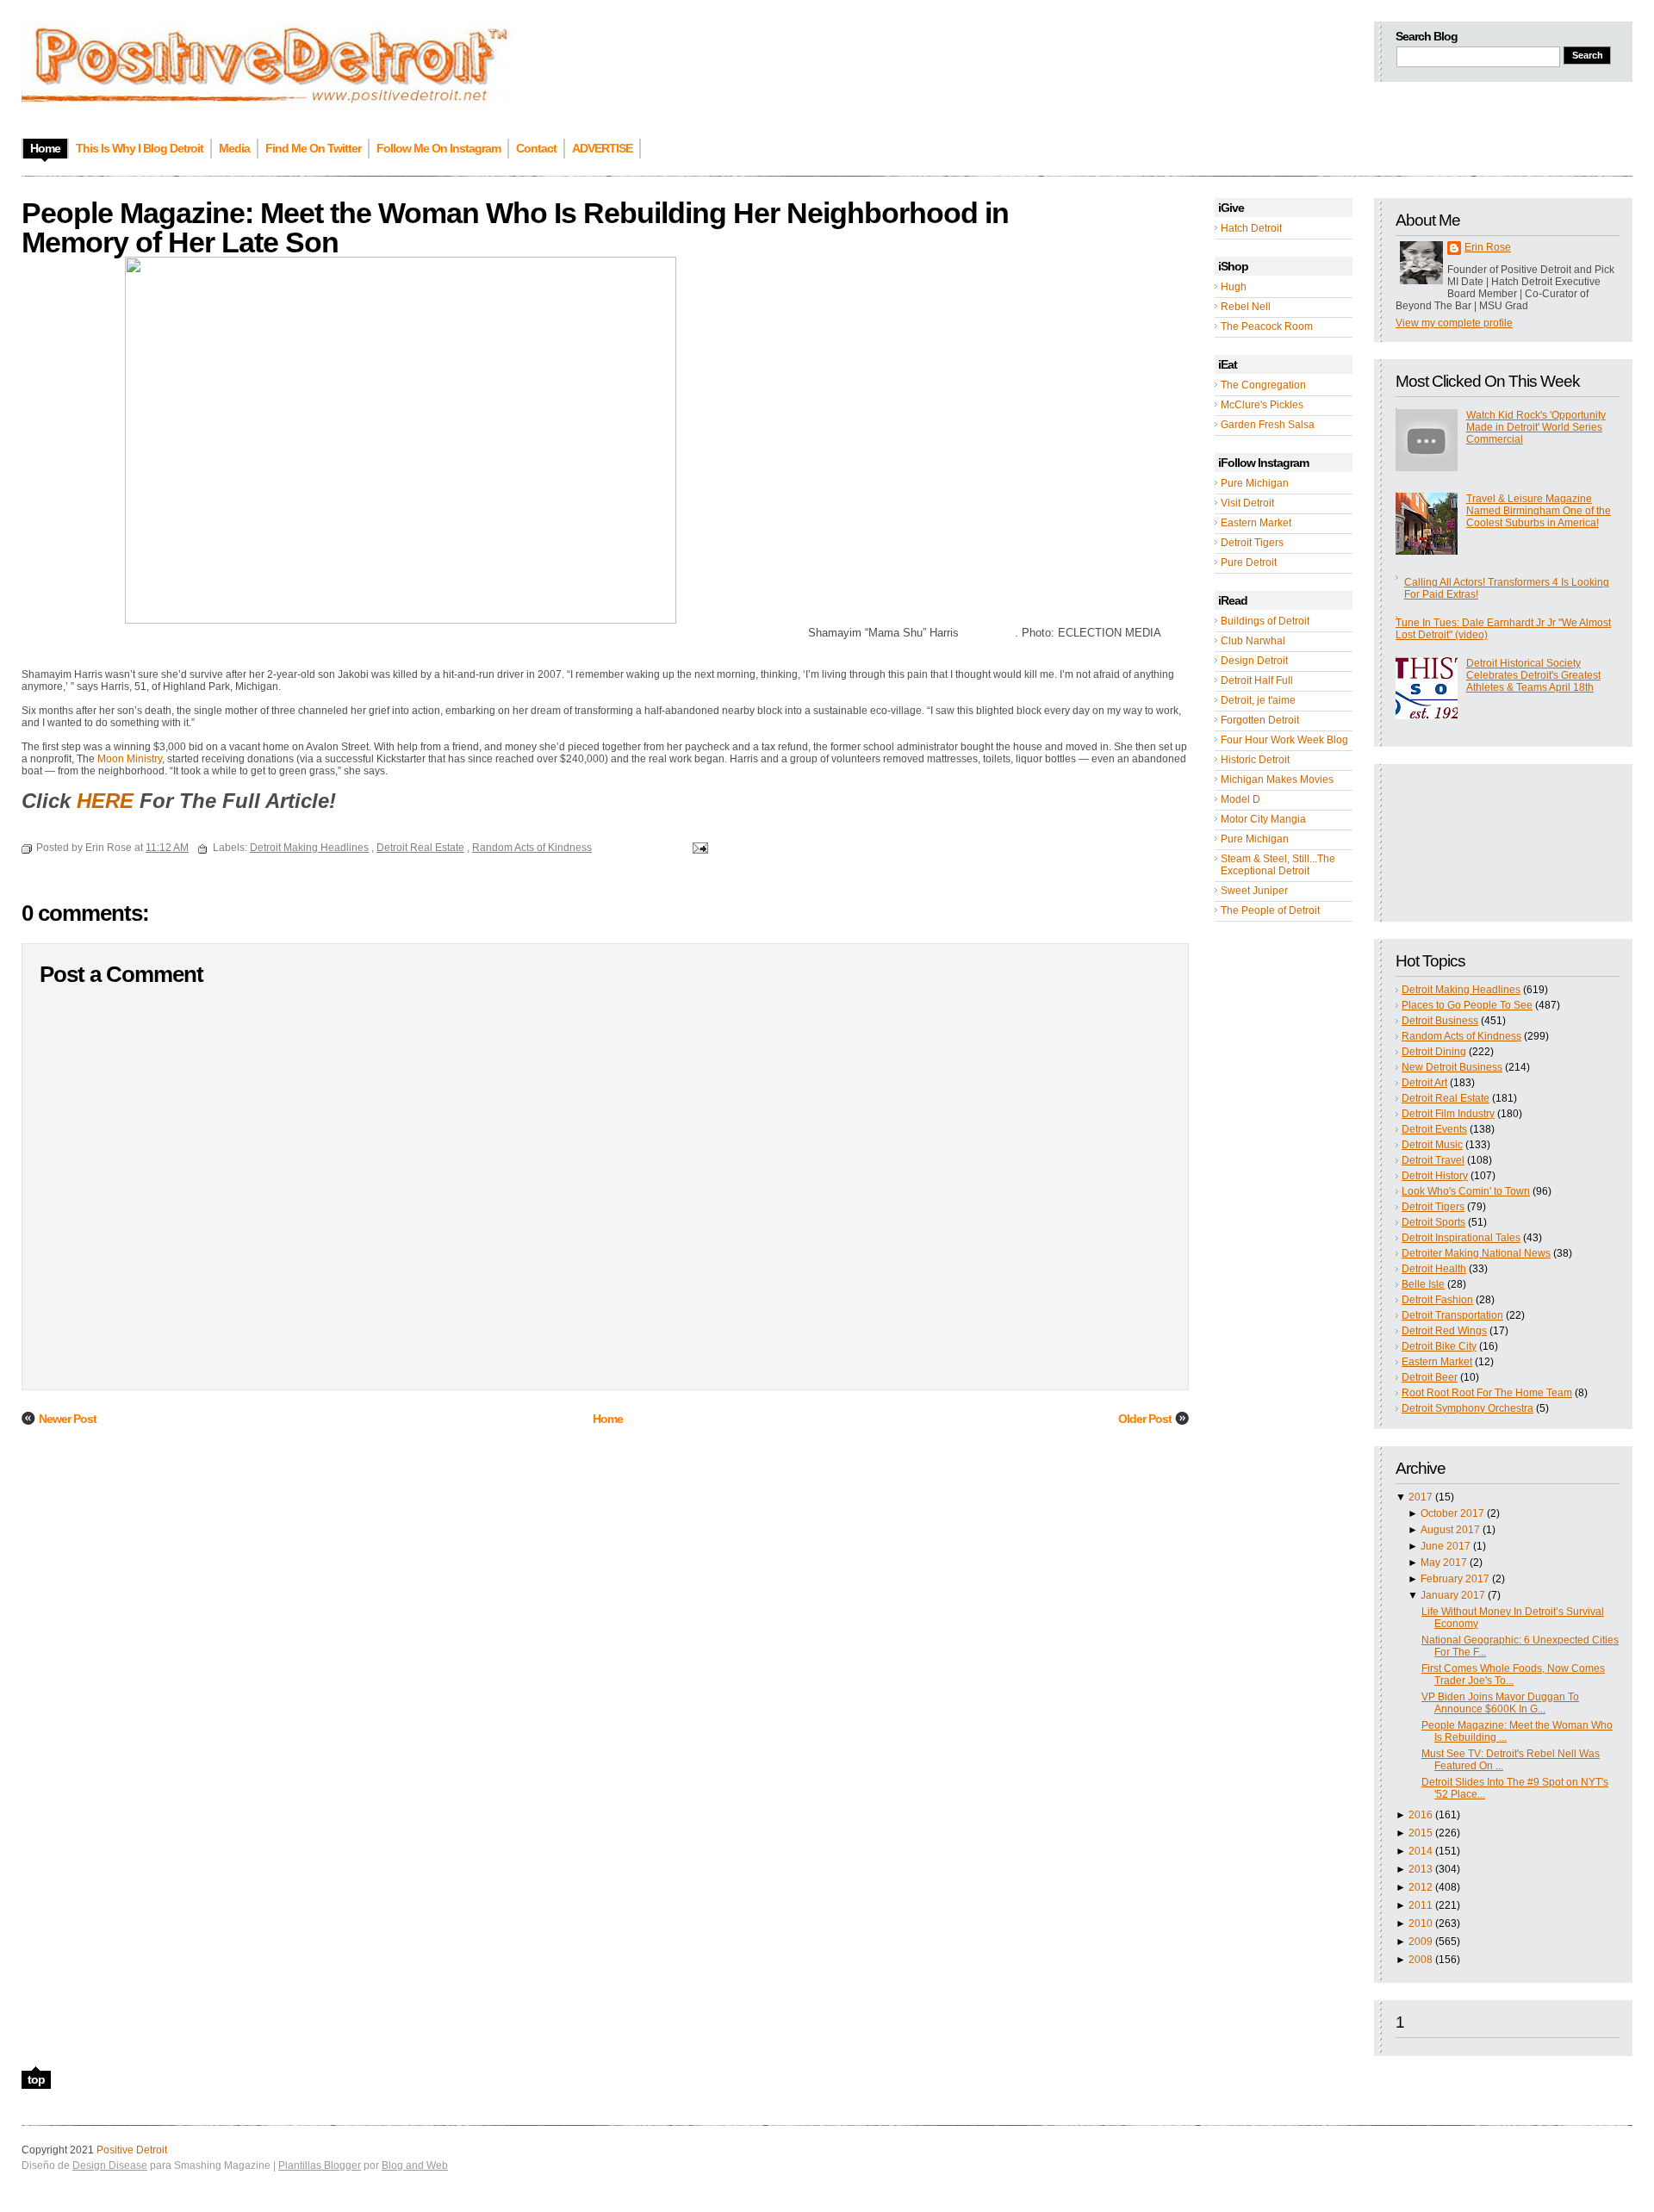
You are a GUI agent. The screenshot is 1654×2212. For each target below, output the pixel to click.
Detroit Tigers (1252, 543)
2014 (1421, 1851)
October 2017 (1452, 1513)
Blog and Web (415, 2165)
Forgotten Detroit (1260, 720)
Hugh (1234, 287)
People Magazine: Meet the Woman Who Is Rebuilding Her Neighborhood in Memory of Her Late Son (515, 227)
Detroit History (1435, 1176)
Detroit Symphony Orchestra (1467, 1408)
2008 (1421, 1960)
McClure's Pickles (1262, 405)
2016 (1421, 1815)
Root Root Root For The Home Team (1487, 1393)
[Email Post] (698, 848)
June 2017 (1446, 1546)
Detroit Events (1434, 1129)
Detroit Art (1424, 1083)
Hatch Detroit (1251, 228)
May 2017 (1444, 1563)
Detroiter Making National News (1476, 1253)
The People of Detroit (1270, 910)
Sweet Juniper (1254, 891)
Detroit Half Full (1257, 680)
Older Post (1145, 1419)
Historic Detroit (1255, 760)
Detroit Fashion (1437, 1300)
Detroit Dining (1434, 1052)
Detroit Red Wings (1444, 1331)
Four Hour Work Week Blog (1284, 740)
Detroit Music (1432, 1145)
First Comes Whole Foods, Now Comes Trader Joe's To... (1513, 1675)
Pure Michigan (1255, 483)
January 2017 (1453, 1595)
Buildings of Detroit (1265, 621)
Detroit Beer (1430, 1377)
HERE (105, 801)
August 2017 (1450, 1530)
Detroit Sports (1433, 1222)
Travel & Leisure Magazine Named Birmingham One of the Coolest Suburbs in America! (1539, 511)
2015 (1421, 1833)
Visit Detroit (1247, 503)
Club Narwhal (1253, 641)
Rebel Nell (1246, 307)
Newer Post (68, 1419)
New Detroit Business (1452, 1067)
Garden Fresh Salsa (1268, 425)
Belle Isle (1423, 1284)
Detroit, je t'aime (1258, 700)
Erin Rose (1488, 247)
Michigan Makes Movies (1277, 780)
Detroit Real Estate (1446, 1098)
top (36, 2079)
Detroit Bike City (1439, 1346)
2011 (1421, 1905)
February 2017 (1455, 1579)
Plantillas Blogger (320, 2165)
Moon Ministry (130, 759)
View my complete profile (1454, 323)
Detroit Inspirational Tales (1461, 1238)
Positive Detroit (132, 2150)
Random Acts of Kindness (1461, 1036)
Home (608, 1419)
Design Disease (110, 2165)
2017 (1421, 1497)
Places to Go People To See (1467, 1005)
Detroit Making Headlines (1461, 990)
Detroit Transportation (1452, 1315)
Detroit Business (1440, 1021)
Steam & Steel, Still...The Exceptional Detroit (1278, 865)
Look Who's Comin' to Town (1466, 1191)
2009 (1421, 1942)
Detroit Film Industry (1448, 1114)
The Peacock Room (1267, 326)
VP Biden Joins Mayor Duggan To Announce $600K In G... (1500, 1703)
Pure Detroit (1249, 562)
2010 (1421, 1923)
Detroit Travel (1433, 1160)
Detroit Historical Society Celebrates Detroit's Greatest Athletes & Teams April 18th (1533, 675)
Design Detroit (1254, 661)
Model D (1240, 799)
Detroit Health (1434, 1269)
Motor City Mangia (1263, 819)
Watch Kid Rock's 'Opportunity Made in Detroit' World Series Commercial (1536, 427)
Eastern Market (1256, 523)
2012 (1421, 1887)
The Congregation (1263, 385)
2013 (1421, 1869)
